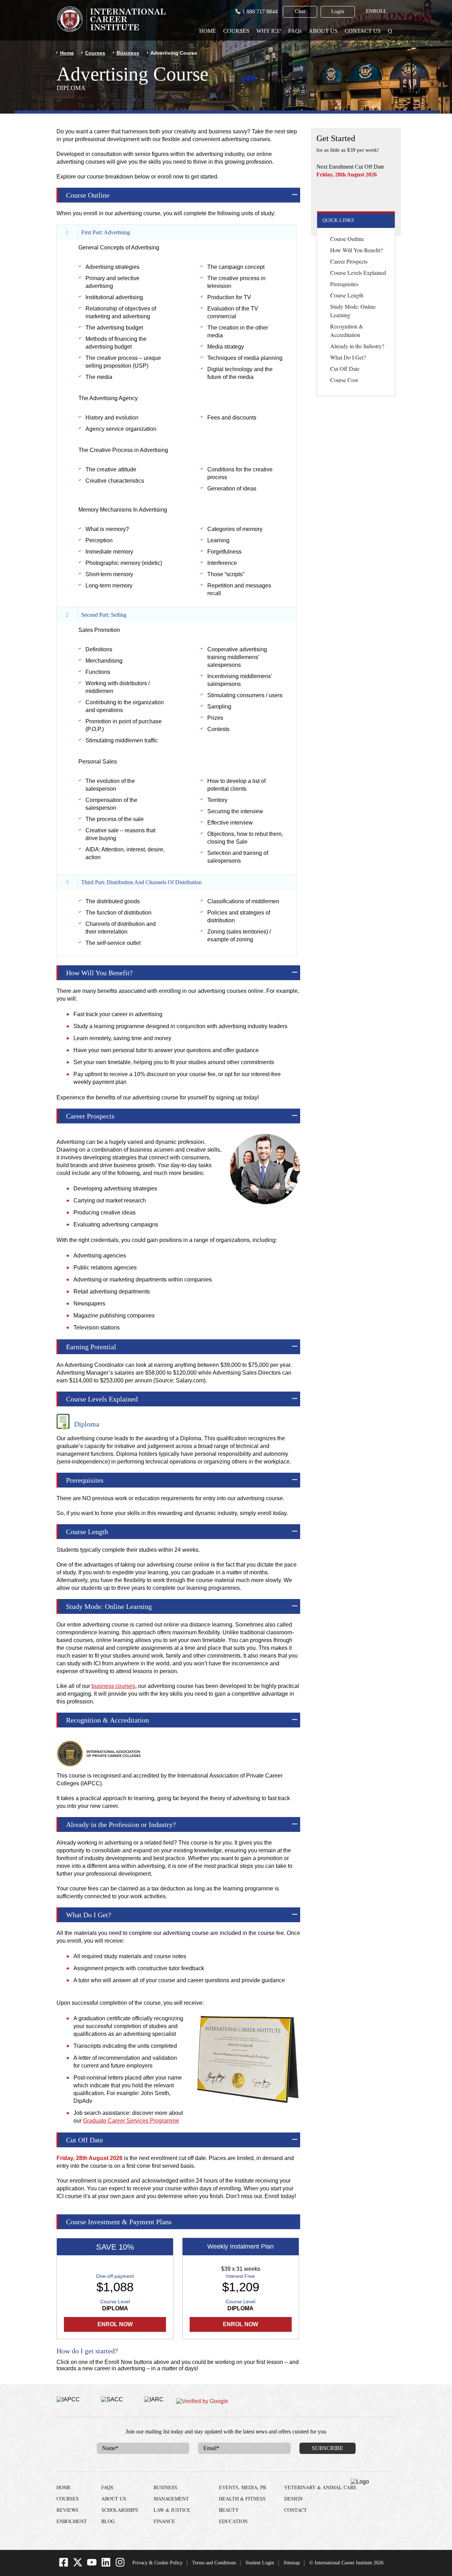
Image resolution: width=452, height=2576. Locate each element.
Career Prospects (349, 261)
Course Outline (347, 239)
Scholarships (120, 2510)
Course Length (347, 295)
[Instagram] (120, 2565)
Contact (296, 2510)
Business (128, 53)
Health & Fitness (242, 2499)
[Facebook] (64, 2565)
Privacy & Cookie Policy (157, 2563)
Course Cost (344, 380)
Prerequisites (344, 284)
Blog (108, 2521)
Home (208, 31)
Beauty (229, 2510)
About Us (323, 31)
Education (233, 2521)
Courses (236, 31)
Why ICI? (269, 31)
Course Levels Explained (358, 273)
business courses (113, 1686)
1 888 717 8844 (260, 11)
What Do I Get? (348, 357)
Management (171, 2499)
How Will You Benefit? (356, 250)
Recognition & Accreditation (347, 330)
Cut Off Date (345, 369)
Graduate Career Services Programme (131, 2121)
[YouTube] (92, 2565)
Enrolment (72, 2521)
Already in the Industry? (357, 346)
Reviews (67, 2510)
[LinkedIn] (106, 2565)
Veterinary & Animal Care (320, 2487)
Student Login (260, 2563)
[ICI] (111, 19)
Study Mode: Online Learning (353, 311)
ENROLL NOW (356, 194)
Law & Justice (172, 2510)
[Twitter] (78, 2565)
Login (338, 11)
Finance (164, 2521)
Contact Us (363, 31)
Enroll (376, 11)
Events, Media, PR (243, 2487)
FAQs (295, 31)
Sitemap (292, 2563)
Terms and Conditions (214, 2563)
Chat (300, 11)
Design (293, 2499)
